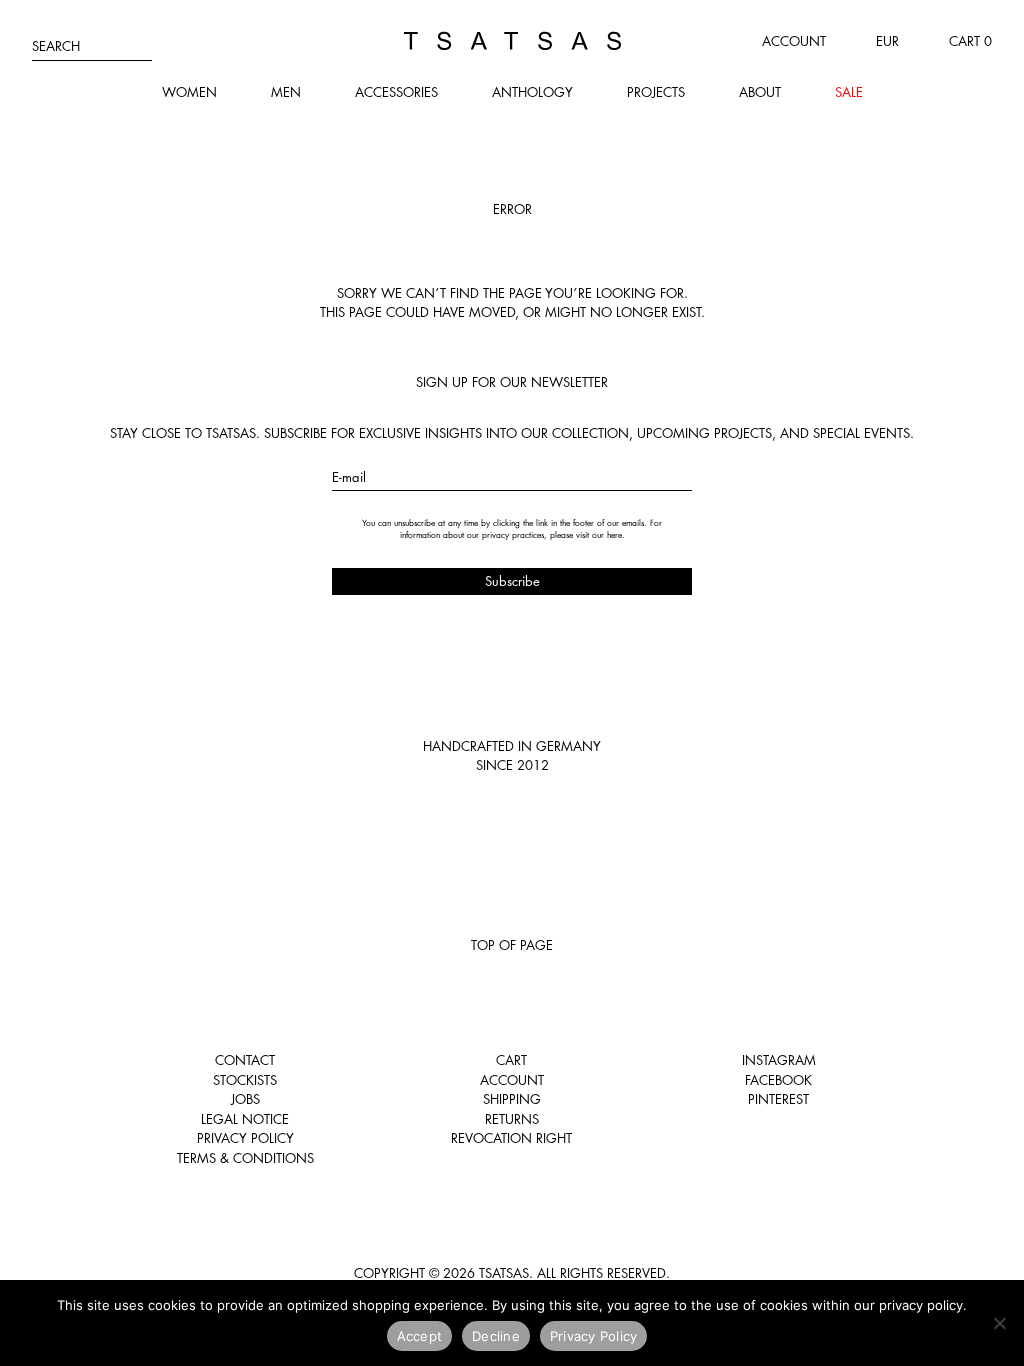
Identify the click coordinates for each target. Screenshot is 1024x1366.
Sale (849, 92)
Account (794, 41)
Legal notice (245, 1119)
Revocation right (511, 1138)
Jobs (245, 1099)
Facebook (778, 1080)
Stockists (245, 1080)
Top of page (512, 945)
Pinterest (778, 1099)
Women (189, 92)
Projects (656, 92)
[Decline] (999, 1323)
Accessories (396, 92)
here (614, 535)
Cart (511, 1060)
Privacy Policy (245, 1138)
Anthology (532, 92)
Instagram (779, 1060)
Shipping (512, 1099)
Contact (245, 1060)
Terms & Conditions (245, 1158)
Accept (420, 1336)
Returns (512, 1119)
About (760, 92)
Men (286, 92)
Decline (496, 1336)
